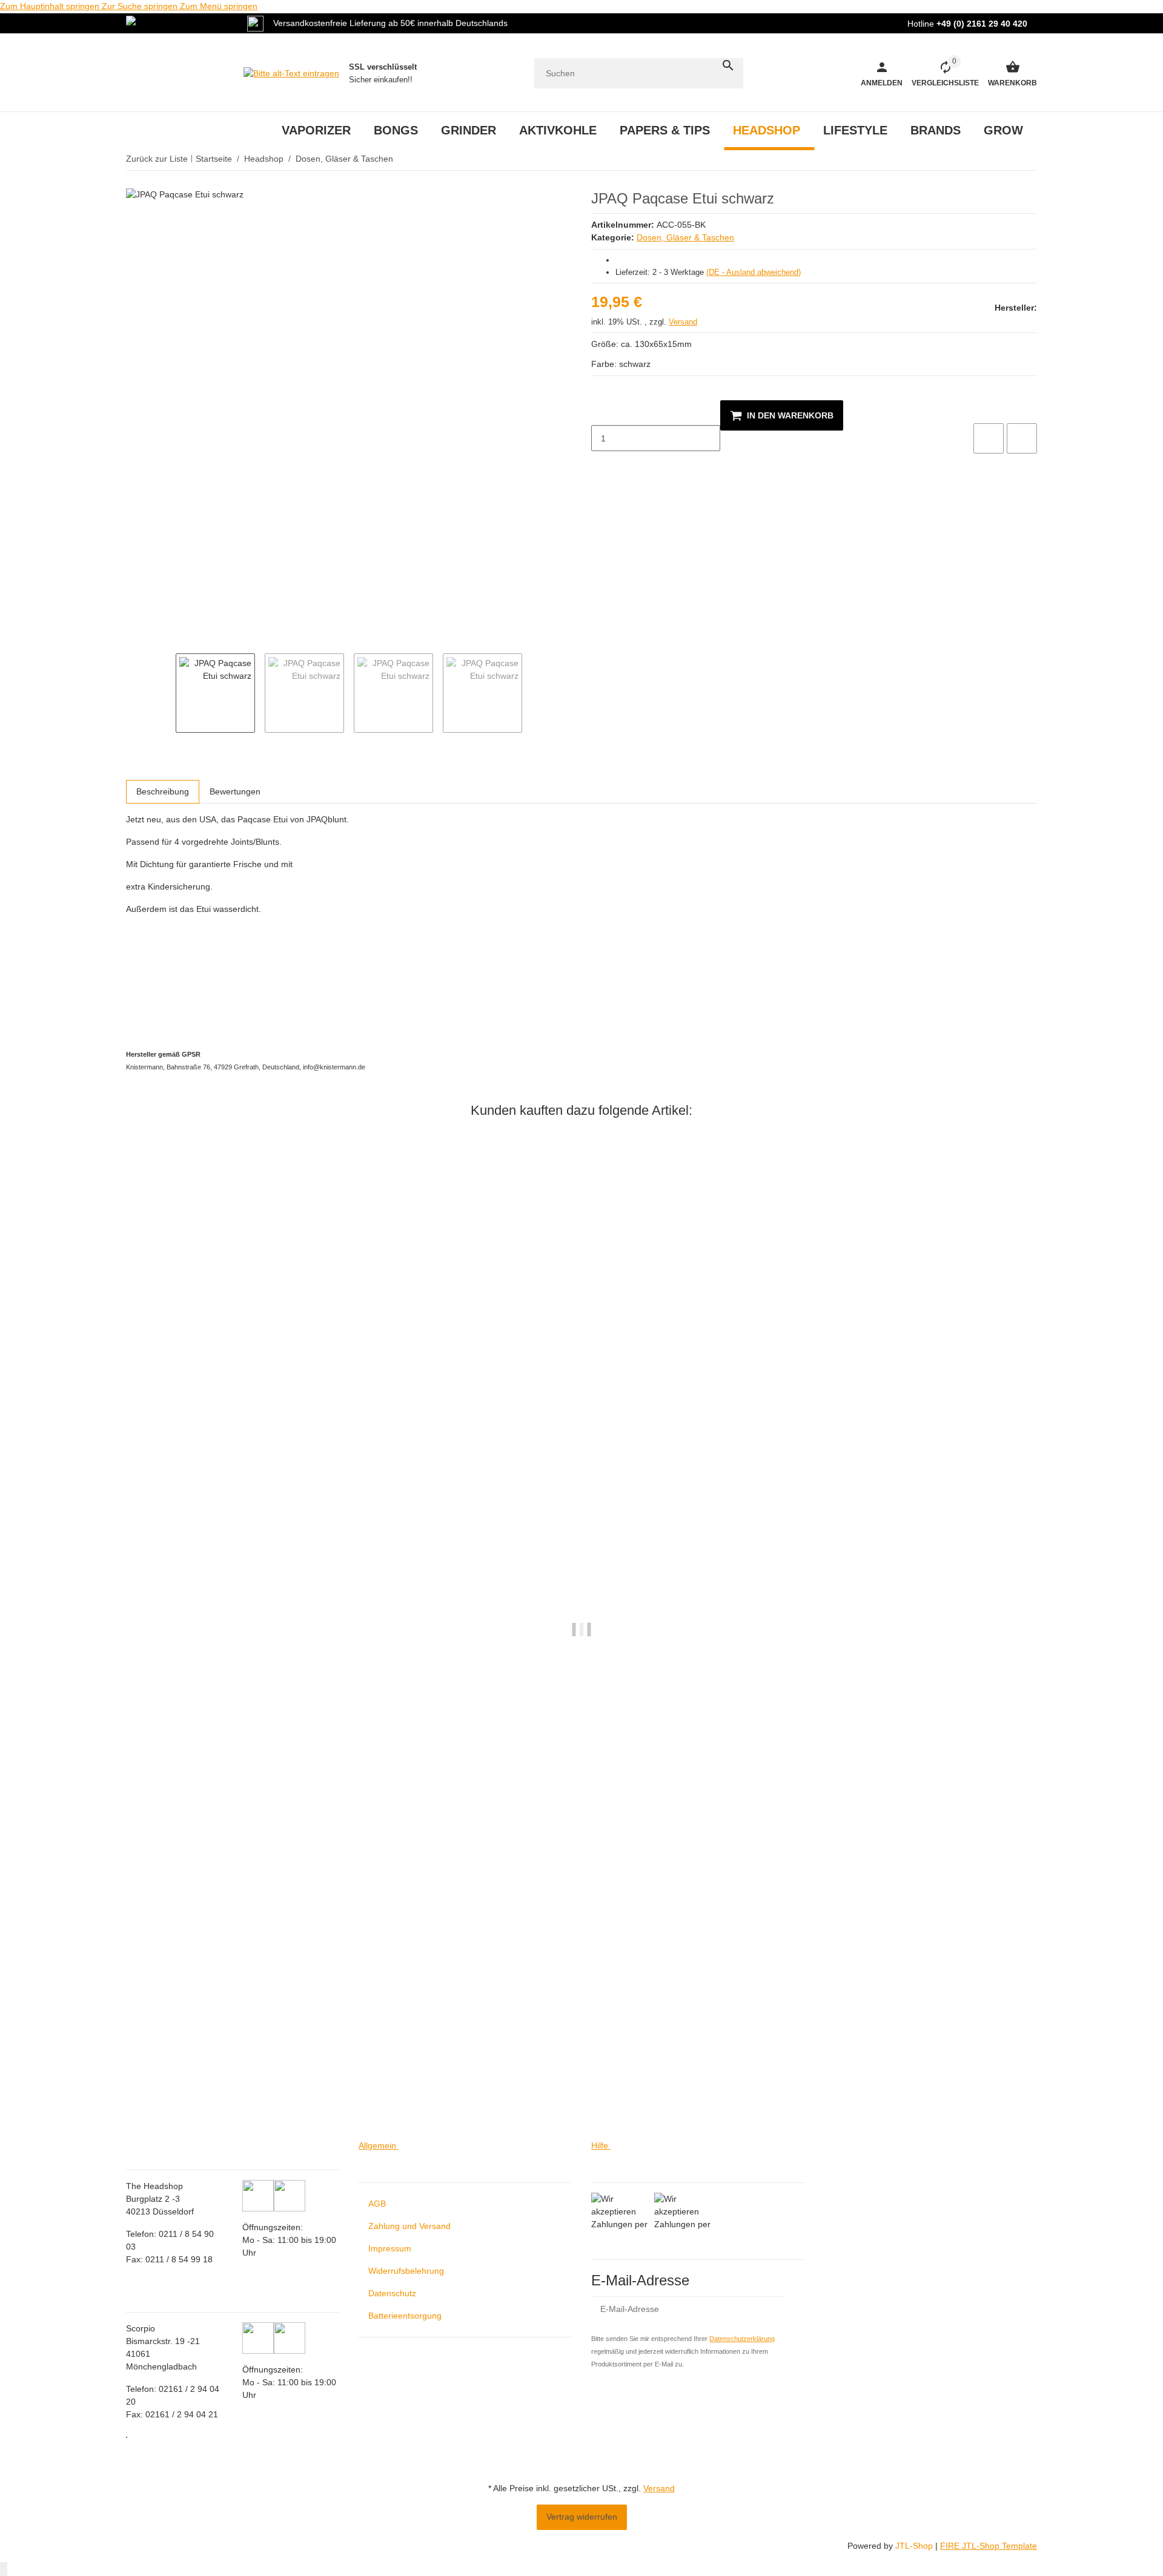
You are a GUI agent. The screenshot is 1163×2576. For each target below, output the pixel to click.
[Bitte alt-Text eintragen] (291, 73)
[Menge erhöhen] (601, 464)
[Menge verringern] (601, 413)
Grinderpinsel (152, 2091)
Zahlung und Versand (409, 2226)
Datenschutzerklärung (742, 2339)
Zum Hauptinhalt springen (51, 6)
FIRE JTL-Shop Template (989, 2546)
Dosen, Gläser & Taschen (685, 237)
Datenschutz (392, 2293)
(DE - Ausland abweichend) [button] (754, 272)
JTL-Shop (915, 2546)
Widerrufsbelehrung (406, 2271)
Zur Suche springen (141, 6)
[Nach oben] (4, 2569)
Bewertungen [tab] (235, 791)
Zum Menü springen (219, 6)
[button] (941, 73)
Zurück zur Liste (157, 159)
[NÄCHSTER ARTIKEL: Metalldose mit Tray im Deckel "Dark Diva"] (1029, 159)
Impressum (390, 2248)
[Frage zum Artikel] (1022, 438)
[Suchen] (728, 65)
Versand (683, 322)
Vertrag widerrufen (582, 2517)
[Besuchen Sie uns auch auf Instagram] (127, 2437)
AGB (377, 2204)
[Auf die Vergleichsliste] (989, 438)
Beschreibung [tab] (163, 791)
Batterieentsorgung (405, 2316)
